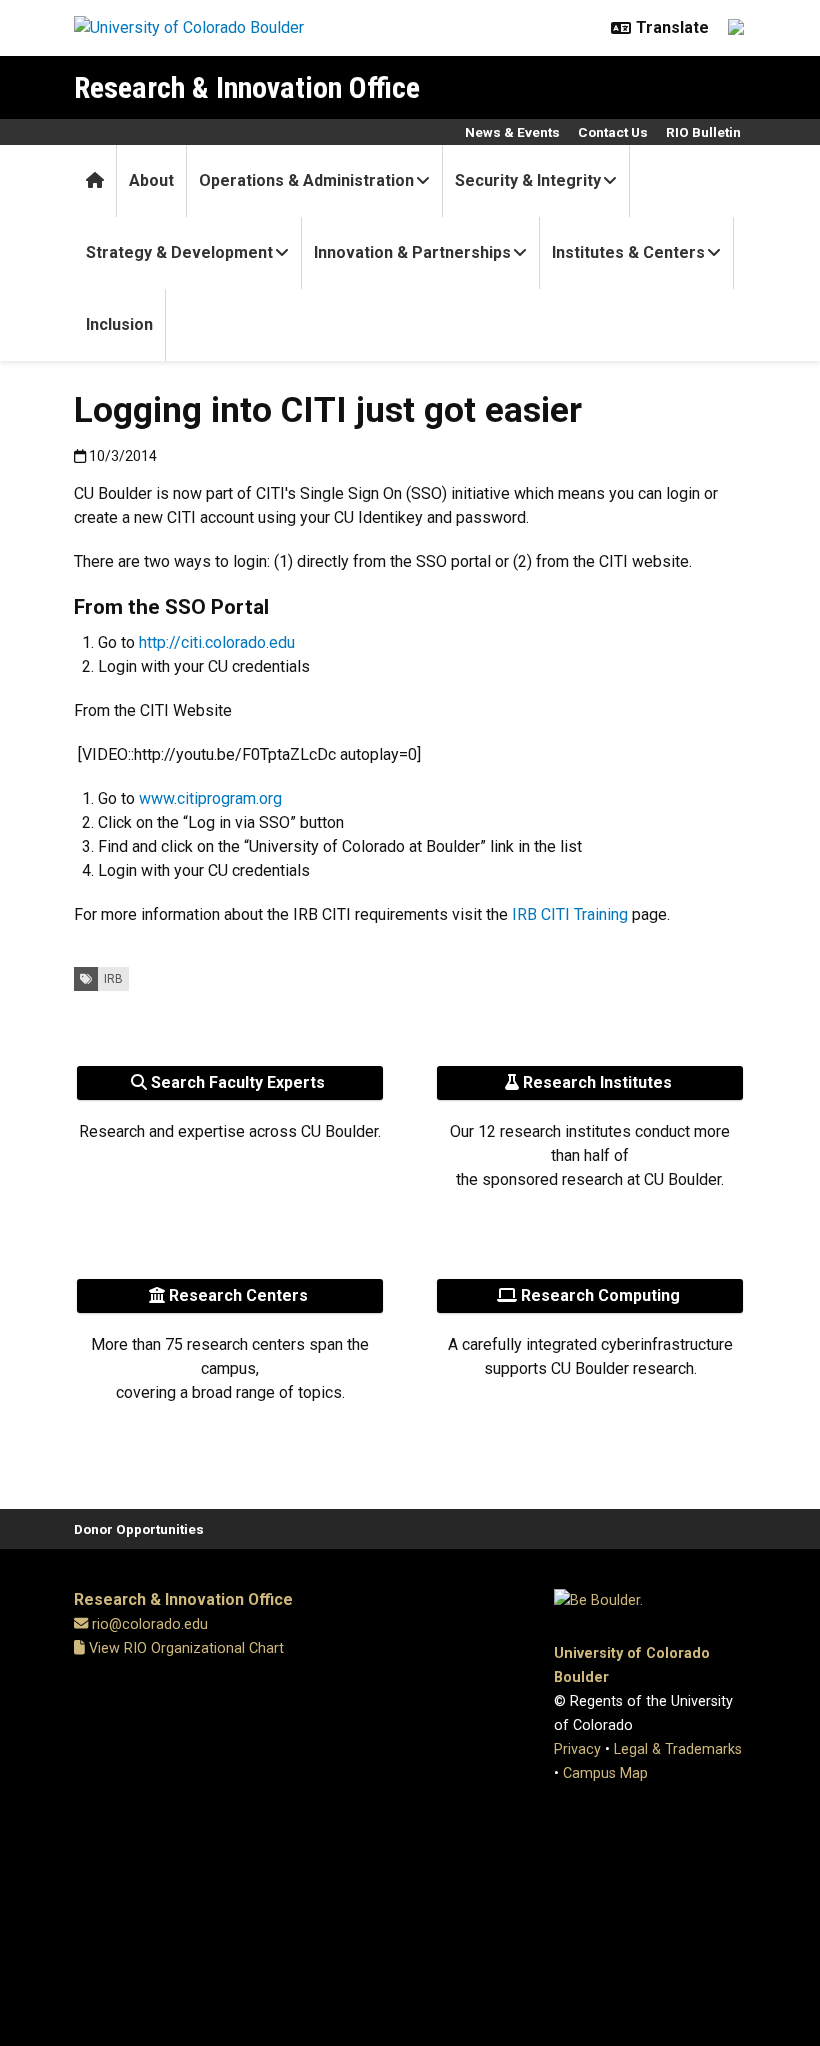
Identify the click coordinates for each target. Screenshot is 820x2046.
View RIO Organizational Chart (184, 1648)
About (151, 180)
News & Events (512, 132)
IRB (113, 979)
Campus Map (605, 1773)
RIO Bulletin (703, 132)
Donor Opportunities (139, 1529)
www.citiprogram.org (210, 798)
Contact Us (613, 132)
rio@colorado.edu (150, 1624)
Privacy (577, 1749)
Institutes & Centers (628, 252)
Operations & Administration (306, 180)
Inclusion (119, 324)
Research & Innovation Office (247, 87)
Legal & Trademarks (678, 1749)
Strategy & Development (179, 252)
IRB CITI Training (570, 914)
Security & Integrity (528, 180)
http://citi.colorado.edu (217, 642)
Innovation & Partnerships (412, 252)
